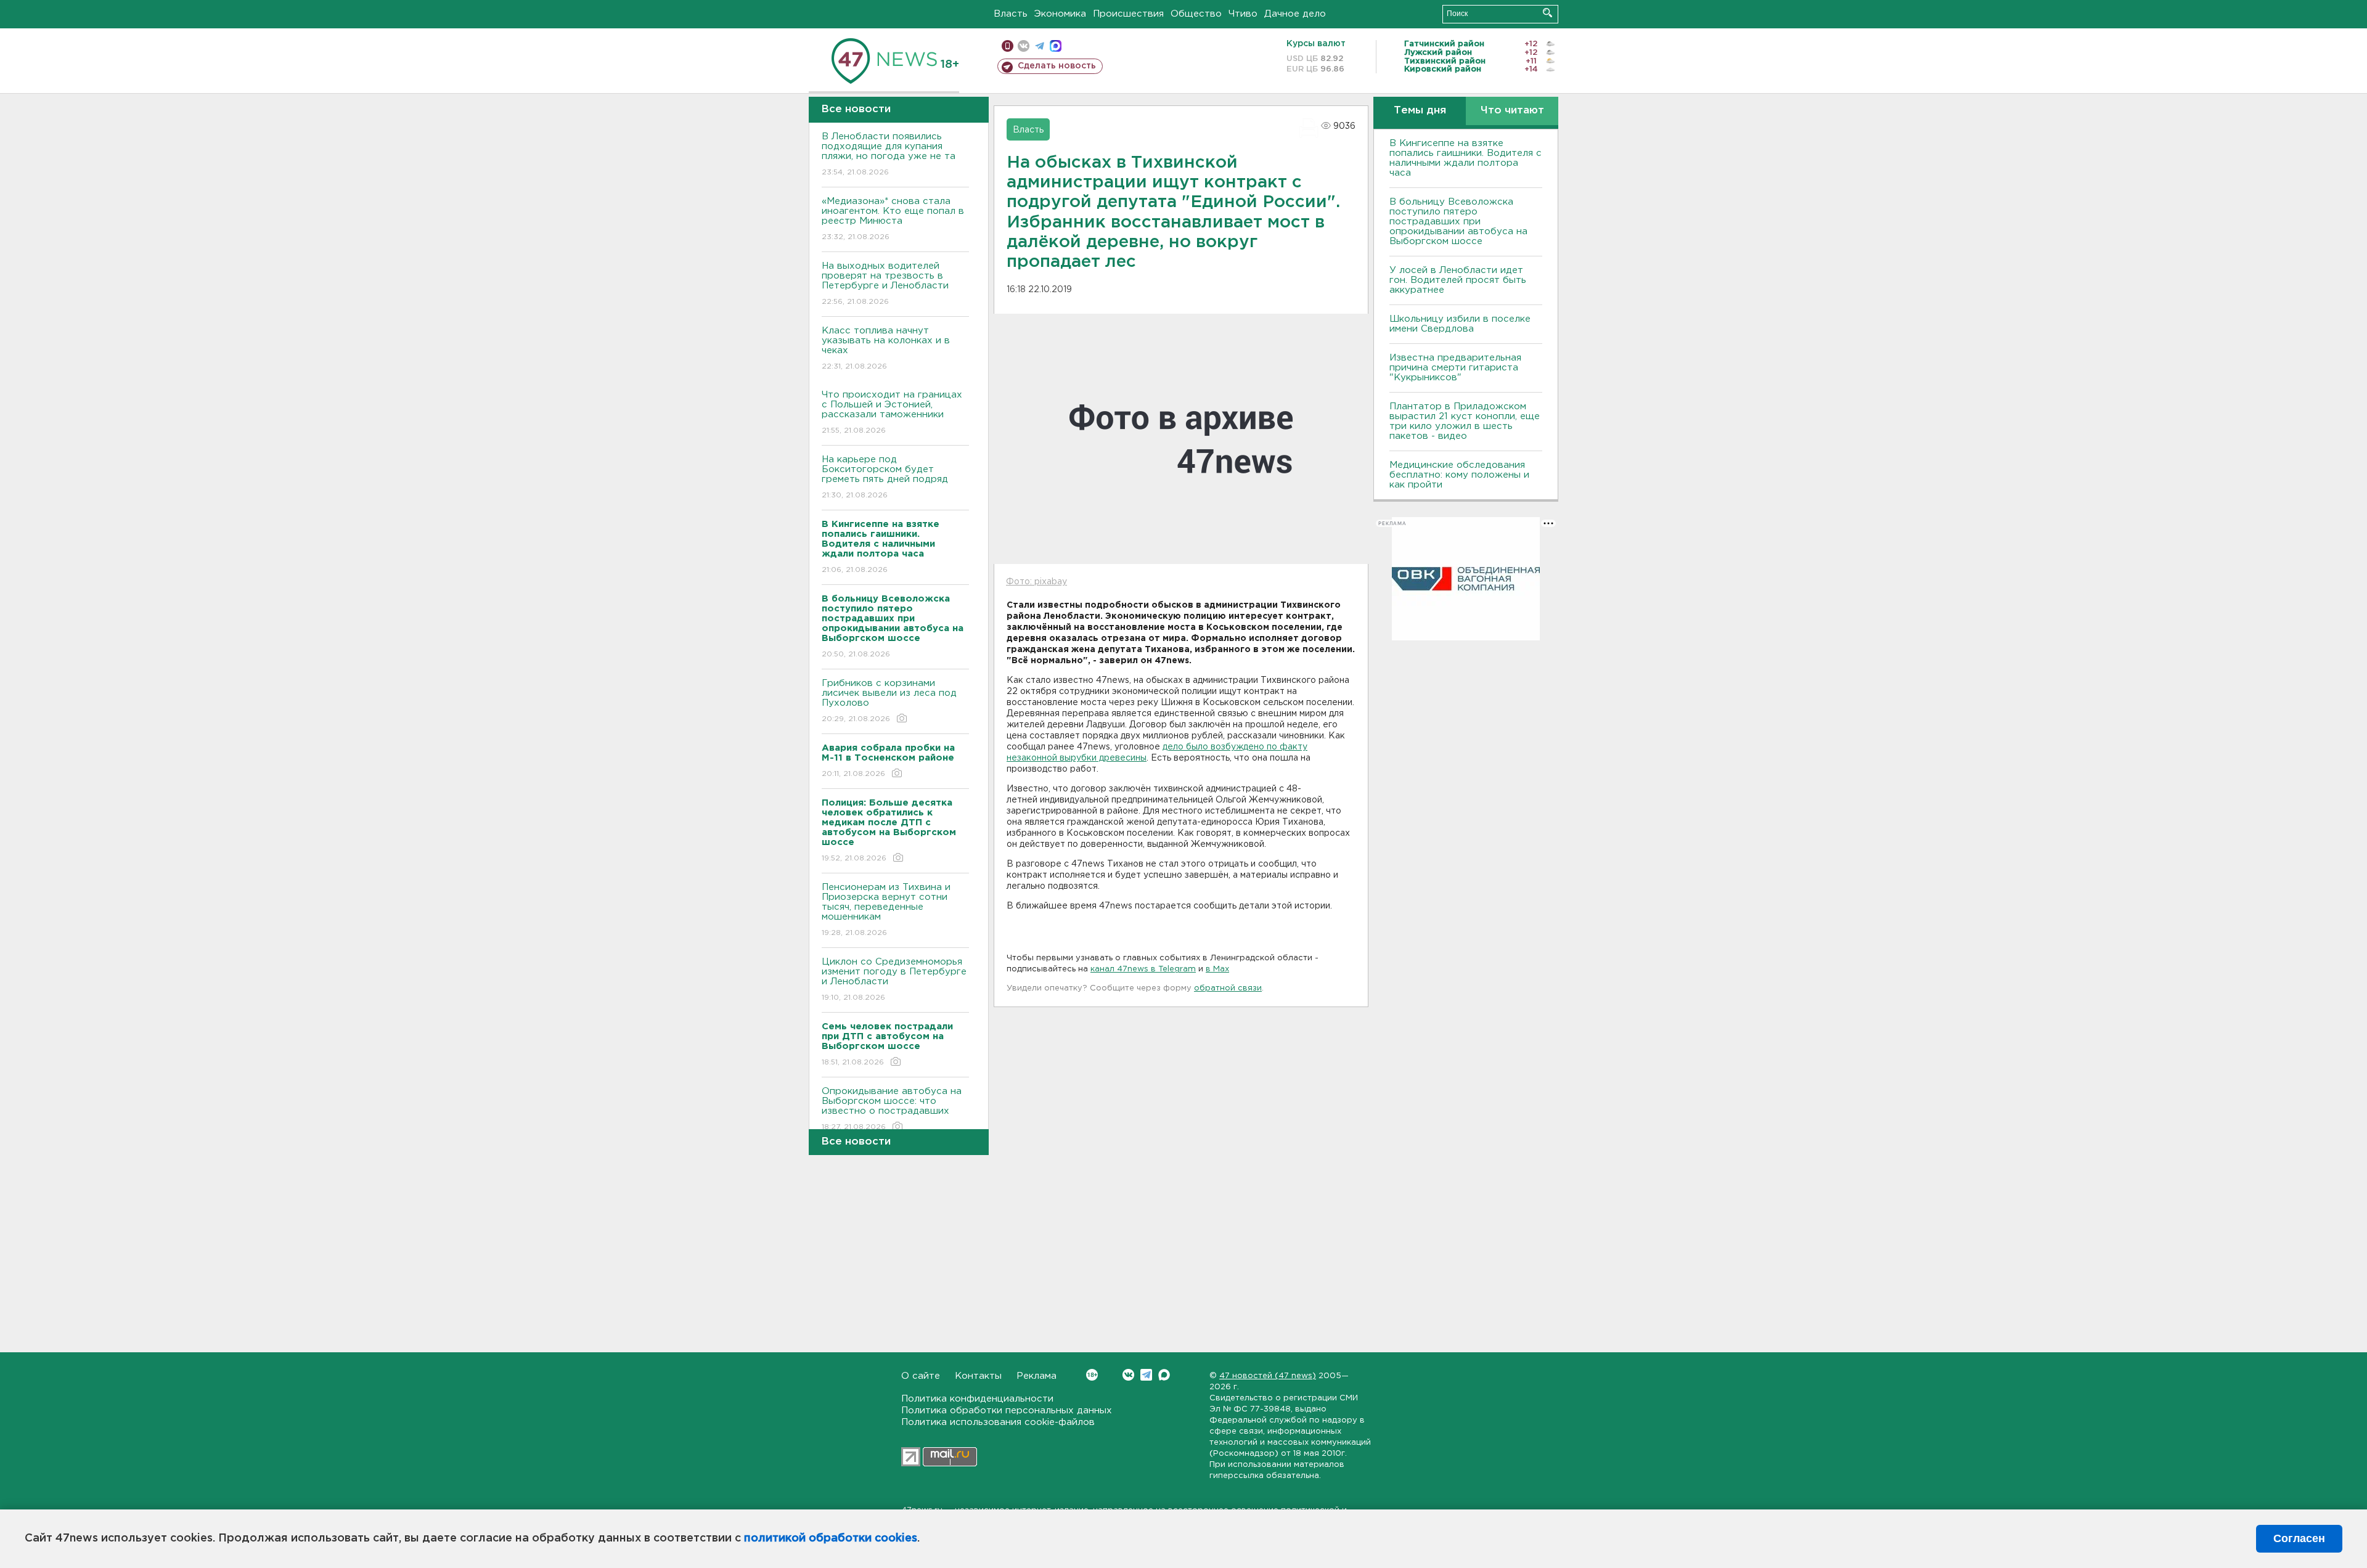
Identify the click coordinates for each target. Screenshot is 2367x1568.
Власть (1011, 14)
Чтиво (1243, 14)
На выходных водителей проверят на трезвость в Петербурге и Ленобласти (885, 284)
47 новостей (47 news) (1268, 1376)
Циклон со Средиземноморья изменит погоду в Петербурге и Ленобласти (894, 979)
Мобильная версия (1008, 46)
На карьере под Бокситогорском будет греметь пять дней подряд (885, 477)
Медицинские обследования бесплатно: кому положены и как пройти (1459, 475)
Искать (1547, 13)
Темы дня (1420, 111)
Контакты (978, 1376)
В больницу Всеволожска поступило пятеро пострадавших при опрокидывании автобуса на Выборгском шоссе (1458, 222)
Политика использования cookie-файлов (998, 1422)
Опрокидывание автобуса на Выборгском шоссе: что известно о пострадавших (892, 1109)
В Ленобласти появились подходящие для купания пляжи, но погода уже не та (889, 154)
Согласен (2299, 1538)
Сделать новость (1057, 66)
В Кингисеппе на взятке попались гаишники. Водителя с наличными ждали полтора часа (1466, 158)
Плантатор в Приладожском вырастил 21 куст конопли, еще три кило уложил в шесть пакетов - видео (1465, 421)
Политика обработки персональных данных (1007, 1411)
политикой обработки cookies (831, 1538)
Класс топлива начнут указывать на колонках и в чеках (886, 348)
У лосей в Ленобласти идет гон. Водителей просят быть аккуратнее (1458, 280)
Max (1164, 1375)
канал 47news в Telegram (1143, 969)
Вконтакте (1128, 1375)
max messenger (1056, 46)
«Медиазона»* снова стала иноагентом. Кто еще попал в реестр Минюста (893, 219)
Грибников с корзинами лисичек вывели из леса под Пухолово (889, 701)
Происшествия (1128, 14)
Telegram (1146, 1375)
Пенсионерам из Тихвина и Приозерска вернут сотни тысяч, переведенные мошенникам (886, 910)
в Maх (1217, 969)
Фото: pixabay (1036, 582)
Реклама (1036, 1376)
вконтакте (1024, 46)
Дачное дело (1295, 14)
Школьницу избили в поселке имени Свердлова (1460, 324)
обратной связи (1228, 988)
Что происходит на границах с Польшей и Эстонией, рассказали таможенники (892, 412)
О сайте (921, 1376)
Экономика (1060, 14)
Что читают (1512, 111)
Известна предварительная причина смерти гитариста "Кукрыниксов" (1455, 368)
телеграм (1040, 46)
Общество (1196, 14)
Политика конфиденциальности (977, 1399)
